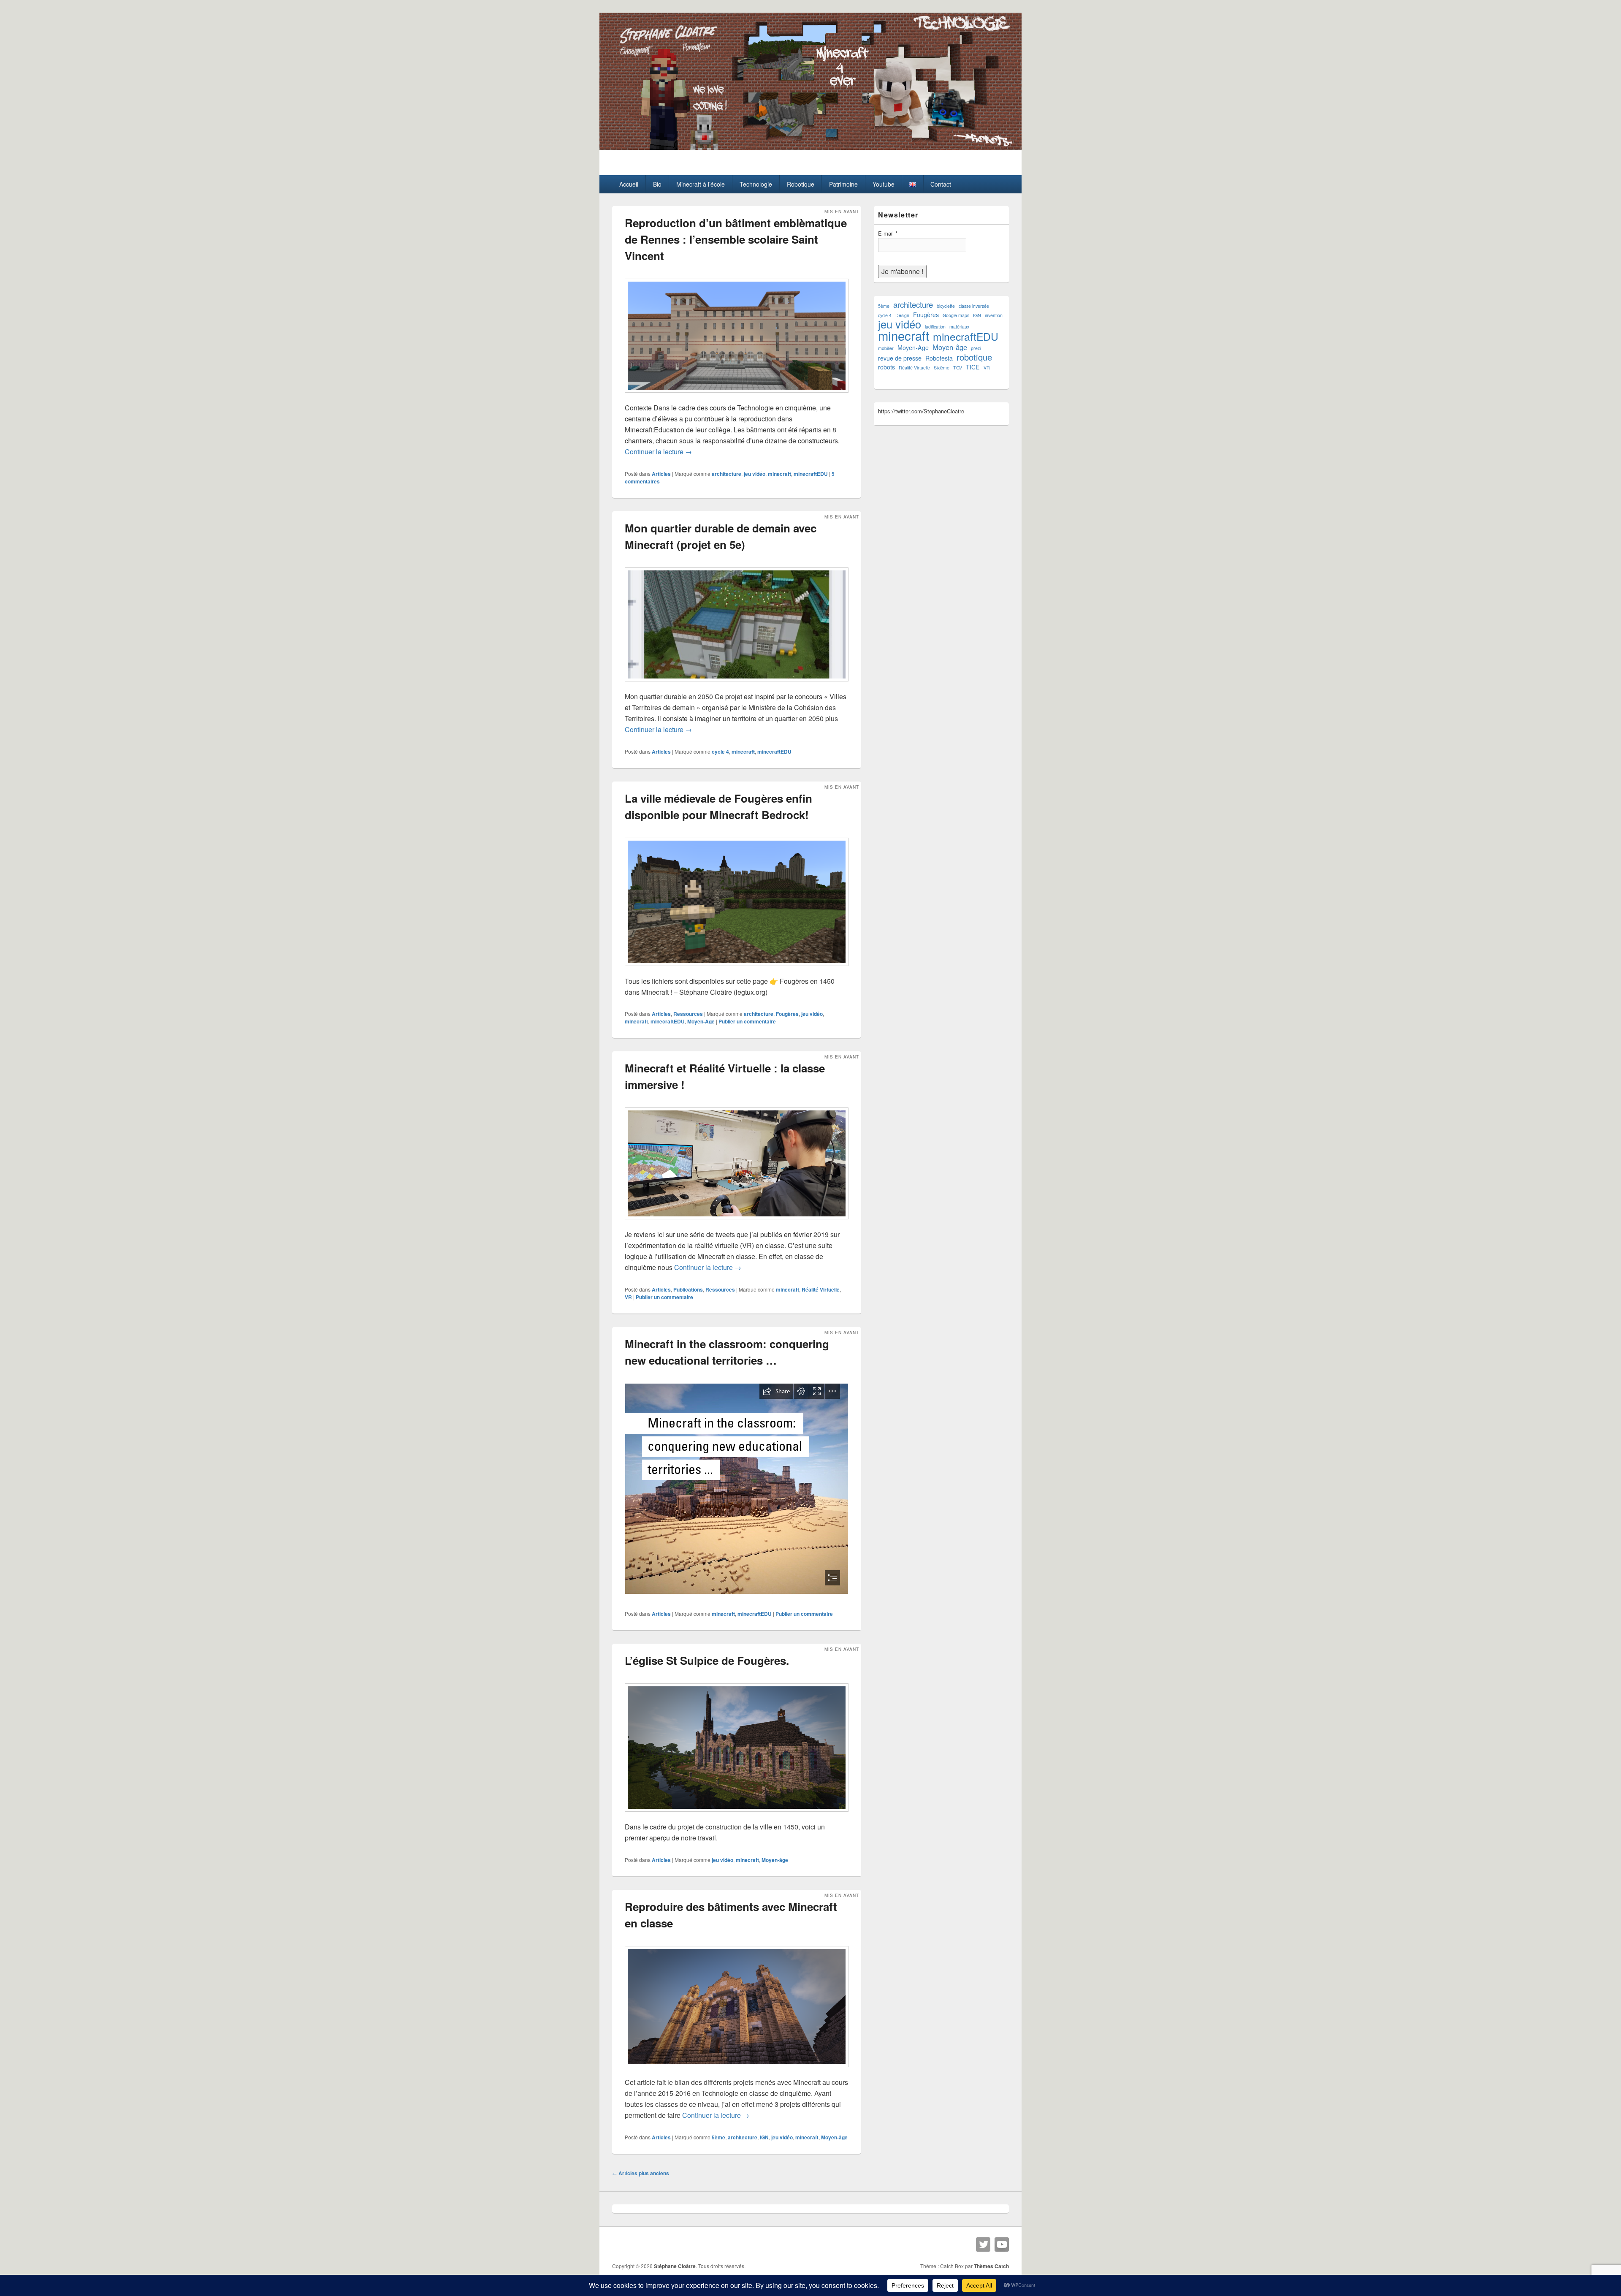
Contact (941, 184)
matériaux (959, 327)
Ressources (688, 1014)
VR (628, 1297)
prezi (976, 348)
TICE (973, 367)
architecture (726, 474)
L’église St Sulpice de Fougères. (707, 1660)
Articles (661, 474)
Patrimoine (843, 184)
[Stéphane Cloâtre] (810, 147)
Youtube (884, 184)
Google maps (956, 315)
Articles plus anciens (641, 2173)
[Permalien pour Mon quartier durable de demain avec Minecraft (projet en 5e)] (737, 685)
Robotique (801, 184)
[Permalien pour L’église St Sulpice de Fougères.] (737, 1816)
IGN (764, 2137)
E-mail (888, 233)
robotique (974, 357)
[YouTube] (1002, 2244)
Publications (688, 1289)
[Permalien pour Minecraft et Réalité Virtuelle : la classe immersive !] (737, 1223)
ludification (935, 327)
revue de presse (900, 358)
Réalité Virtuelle (821, 1289)
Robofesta (939, 358)
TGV (958, 368)
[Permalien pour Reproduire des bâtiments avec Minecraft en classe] (737, 2071)
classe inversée (974, 306)
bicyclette (946, 306)
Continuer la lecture (658, 452)
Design (902, 315)
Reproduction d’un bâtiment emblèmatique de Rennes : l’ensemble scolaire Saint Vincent (736, 239)
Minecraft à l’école (701, 184)
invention (994, 315)
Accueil (629, 184)
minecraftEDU (811, 474)
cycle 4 (720, 752)
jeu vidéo (755, 474)
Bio (657, 184)
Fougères (787, 1014)
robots (886, 367)
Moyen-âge (775, 1860)
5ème (718, 2137)
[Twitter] (983, 2244)
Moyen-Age (701, 1021)
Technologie (756, 184)
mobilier (886, 348)
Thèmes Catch (991, 2266)
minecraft (779, 474)
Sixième (942, 368)
